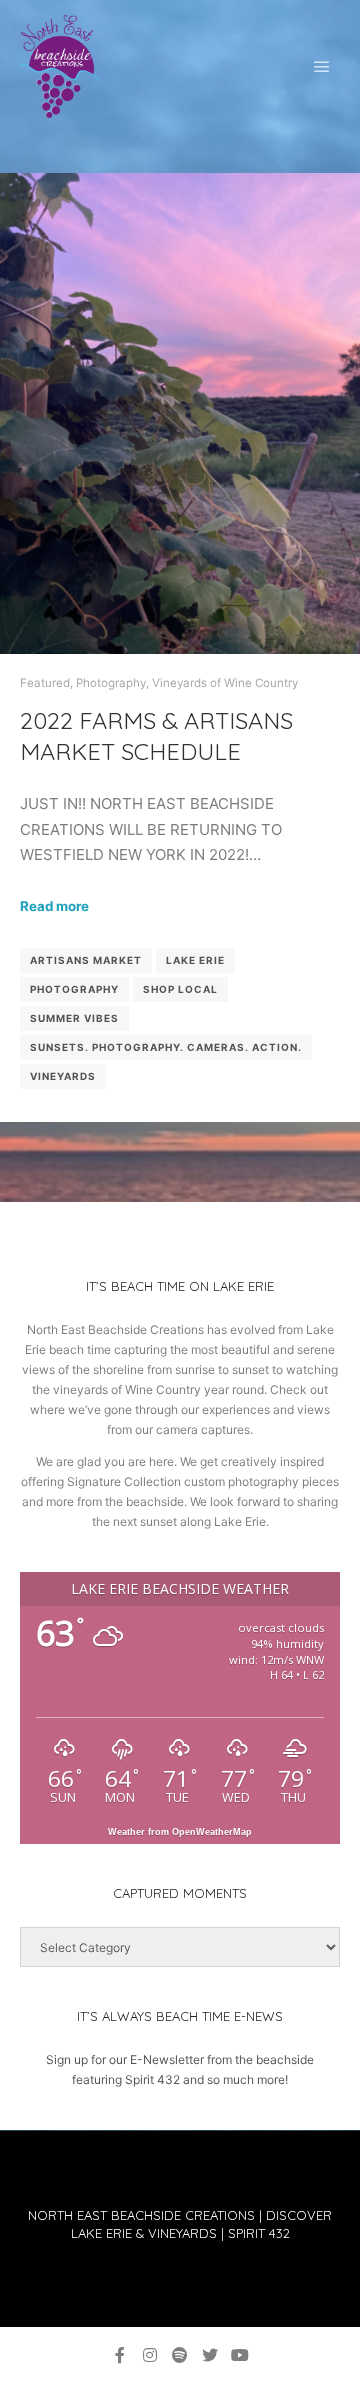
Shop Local (180, 989)
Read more (54, 906)
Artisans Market (86, 960)
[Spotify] (180, 2355)
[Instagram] (150, 2355)
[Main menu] (322, 67)
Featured (45, 683)
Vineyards (63, 1076)
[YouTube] (240, 2355)
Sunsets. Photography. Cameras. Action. (166, 1047)
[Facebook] (120, 2355)
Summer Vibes (74, 1018)
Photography (111, 683)
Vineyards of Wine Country (225, 683)
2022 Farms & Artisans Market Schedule (156, 735)
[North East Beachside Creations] (60, 66)
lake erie (195, 960)
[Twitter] (210, 2355)
